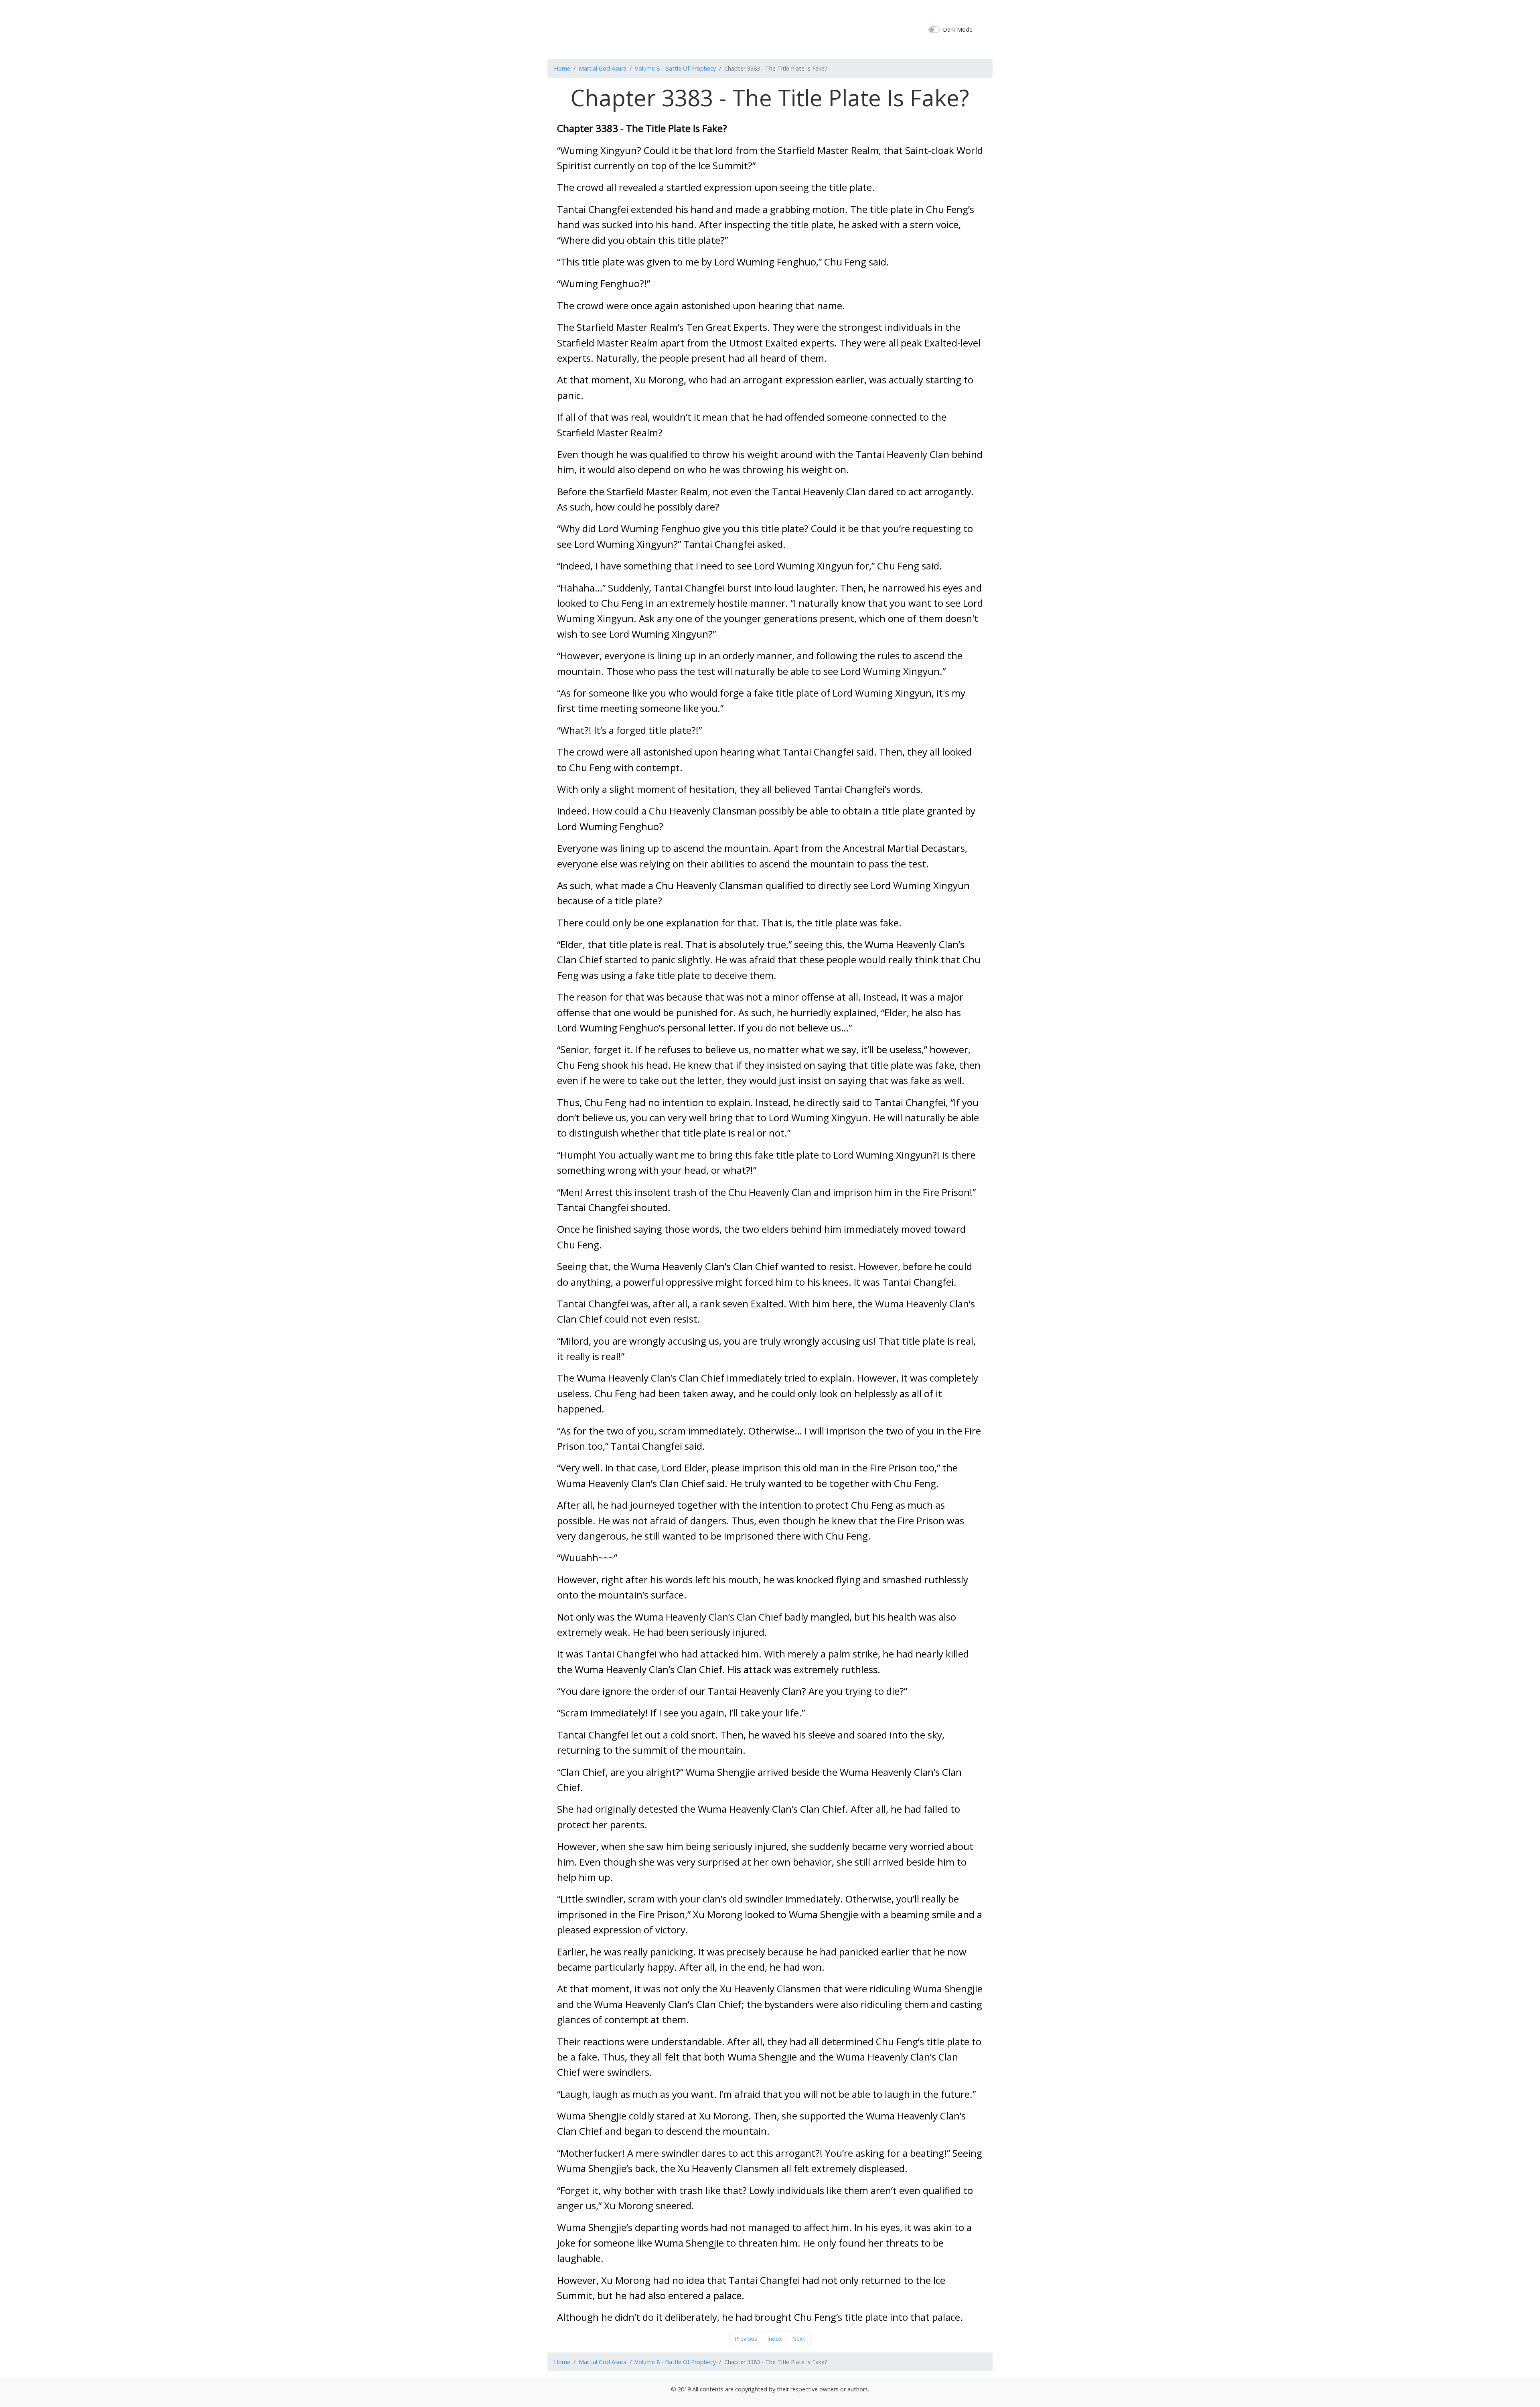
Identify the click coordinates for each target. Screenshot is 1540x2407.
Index (775, 2339)
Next (799, 2339)
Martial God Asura (603, 68)
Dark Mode (958, 29)
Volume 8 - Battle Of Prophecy (675, 68)
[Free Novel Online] (767, 28)
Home (562, 68)
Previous (746, 2339)
